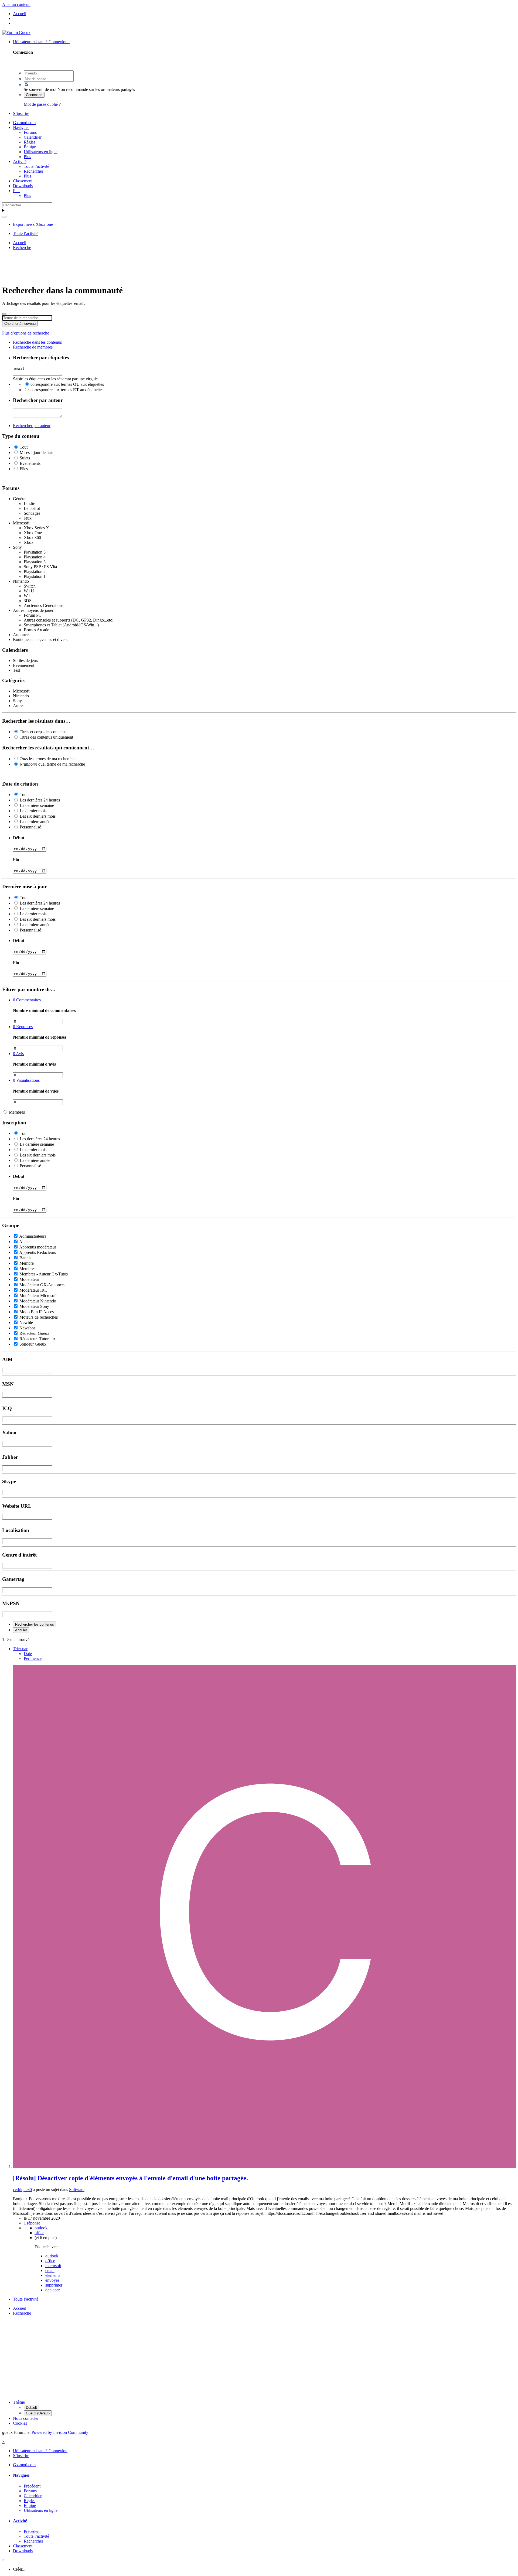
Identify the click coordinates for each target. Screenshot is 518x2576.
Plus (27, 157)
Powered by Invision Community (60, 2432)
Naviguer (21, 127)
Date (28, 1654)
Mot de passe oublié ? (42, 104)
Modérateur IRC (33, 1290)
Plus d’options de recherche (26, 333)
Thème (19, 2402)
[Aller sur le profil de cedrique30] (264, 2167)
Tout (24, 447)
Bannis (25, 1258)
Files (24, 469)
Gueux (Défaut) (38, 2413)
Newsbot (27, 1328)
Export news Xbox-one (33, 224)
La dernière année (35, 822)
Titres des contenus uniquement (46, 737)
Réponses (23, 1027)
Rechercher (33, 171)
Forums (30, 132)
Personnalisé (30, 827)
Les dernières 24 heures (40, 800)
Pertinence (33, 1658)
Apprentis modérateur (38, 1247)
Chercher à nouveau (20, 324)
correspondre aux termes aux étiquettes (67, 384)
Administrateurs (33, 1236)
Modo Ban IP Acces (37, 1312)
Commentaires (27, 1000)
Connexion (34, 95)
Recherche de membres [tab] (33, 347)
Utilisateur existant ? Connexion (41, 42)
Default (31, 2408)
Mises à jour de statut (38, 453)
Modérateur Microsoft (38, 1296)
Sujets (25, 458)
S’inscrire (21, 113)
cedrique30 (22, 2190)
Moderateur (29, 1279)
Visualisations (26, 1080)
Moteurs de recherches (39, 1317)
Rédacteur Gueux (34, 1333)
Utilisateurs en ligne (41, 152)
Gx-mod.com (24, 123)
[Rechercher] (4, 217)
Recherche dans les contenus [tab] (37, 342)
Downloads (23, 186)
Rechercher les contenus (35, 1624)
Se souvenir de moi (40, 89)
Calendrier (33, 137)
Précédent (32, 2486)
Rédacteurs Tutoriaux (38, 1339)
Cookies (20, 2423)
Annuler (21, 1630)
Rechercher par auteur (32, 426)
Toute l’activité (36, 166)
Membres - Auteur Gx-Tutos (44, 1274)
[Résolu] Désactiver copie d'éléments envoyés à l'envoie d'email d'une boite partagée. (130, 2178)
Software (77, 2190)
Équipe (30, 147)
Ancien (25, 1242)
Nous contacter (26, 2418)
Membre (27, 1263)
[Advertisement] (259, 267)
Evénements (30, 463)
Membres (17, 1112)
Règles (30, 142)
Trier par (20, 1649)
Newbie (26, 1323)
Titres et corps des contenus (43, 732)
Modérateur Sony (34, 1306)
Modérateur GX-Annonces (42, 1285)
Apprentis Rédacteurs (38, 1252)
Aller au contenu (16, 4)
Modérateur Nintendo (38, 1301)
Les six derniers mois (38, 816)
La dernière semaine (37, 805)
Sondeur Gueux (33, 1344)
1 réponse (32, 2223)
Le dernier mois (33, 811)
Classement (23, 181)
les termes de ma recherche (47, 759)
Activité (20, 161)
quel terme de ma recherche (52, 764)
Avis (18, 1054)
